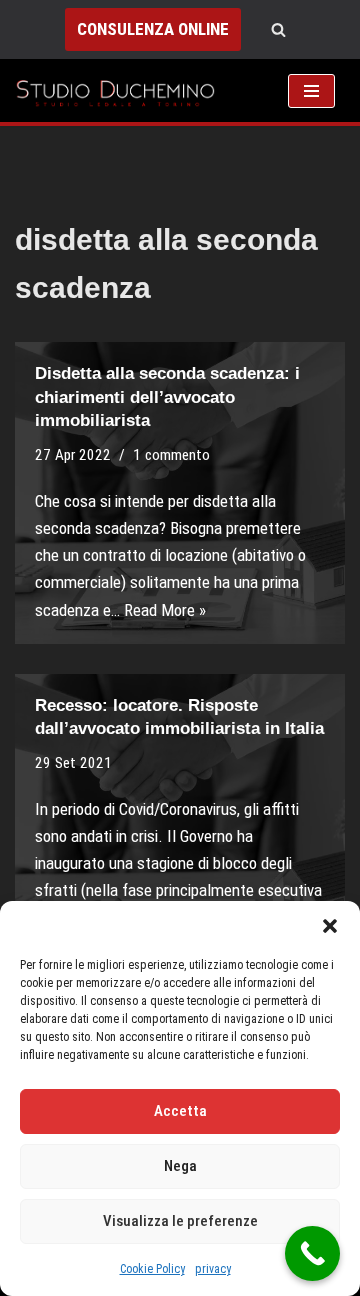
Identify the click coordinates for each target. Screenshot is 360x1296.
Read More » (165, 610)
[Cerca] (278, 29)
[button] (330, 926)
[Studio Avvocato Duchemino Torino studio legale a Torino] (120, 90)
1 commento (171, 455)
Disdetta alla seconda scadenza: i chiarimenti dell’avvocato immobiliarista (167, 397)
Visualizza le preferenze (180, 1221)
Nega (180, 1166)
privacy (213, 1269)
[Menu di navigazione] (311, 91)
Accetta (180, 1111)
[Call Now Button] (312, 1253)
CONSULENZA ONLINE (153, 29)
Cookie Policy (152, 1269)
